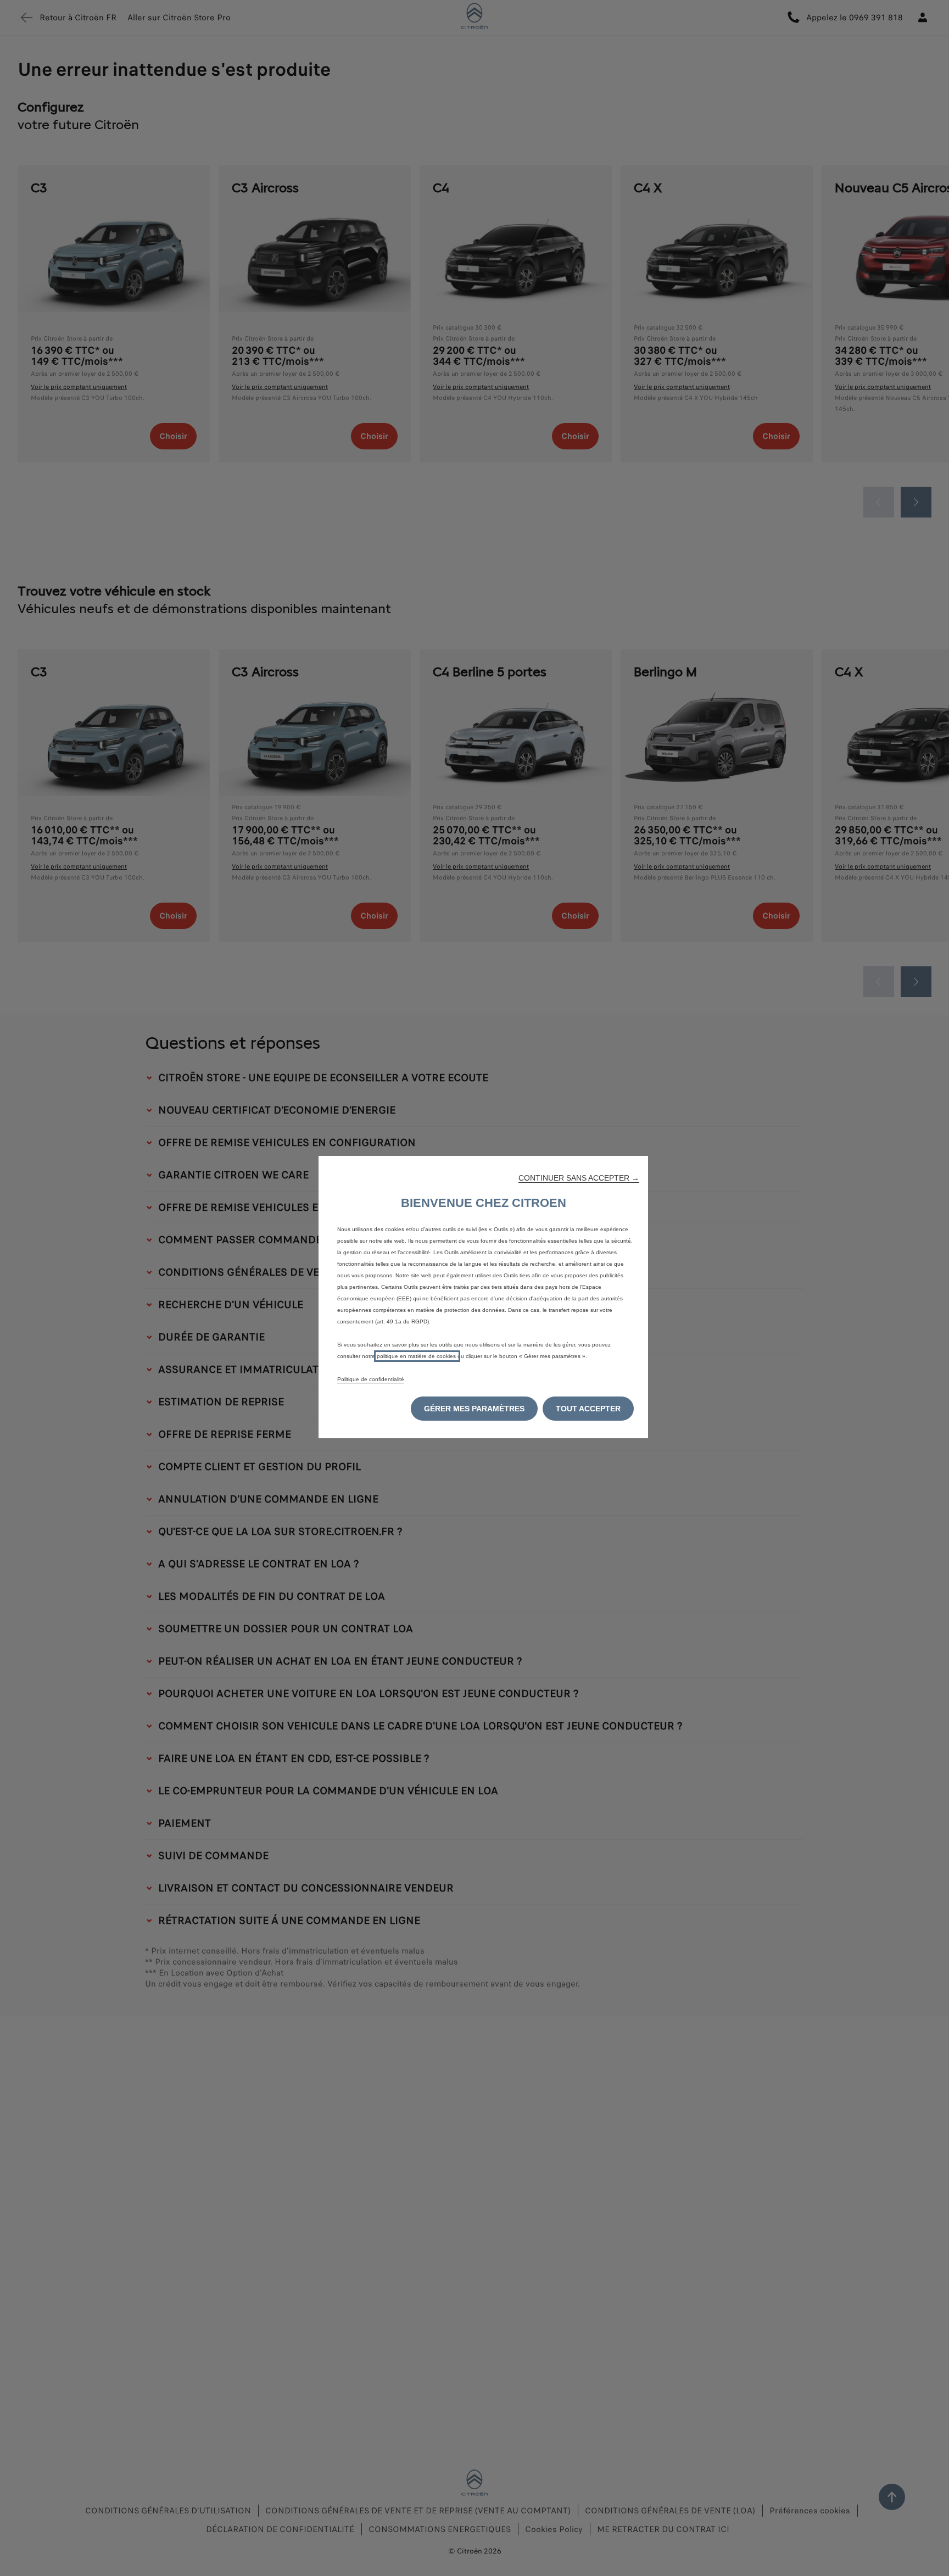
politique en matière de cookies (417, 1356)
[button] (579, 1178)
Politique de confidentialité (371, 1379)
